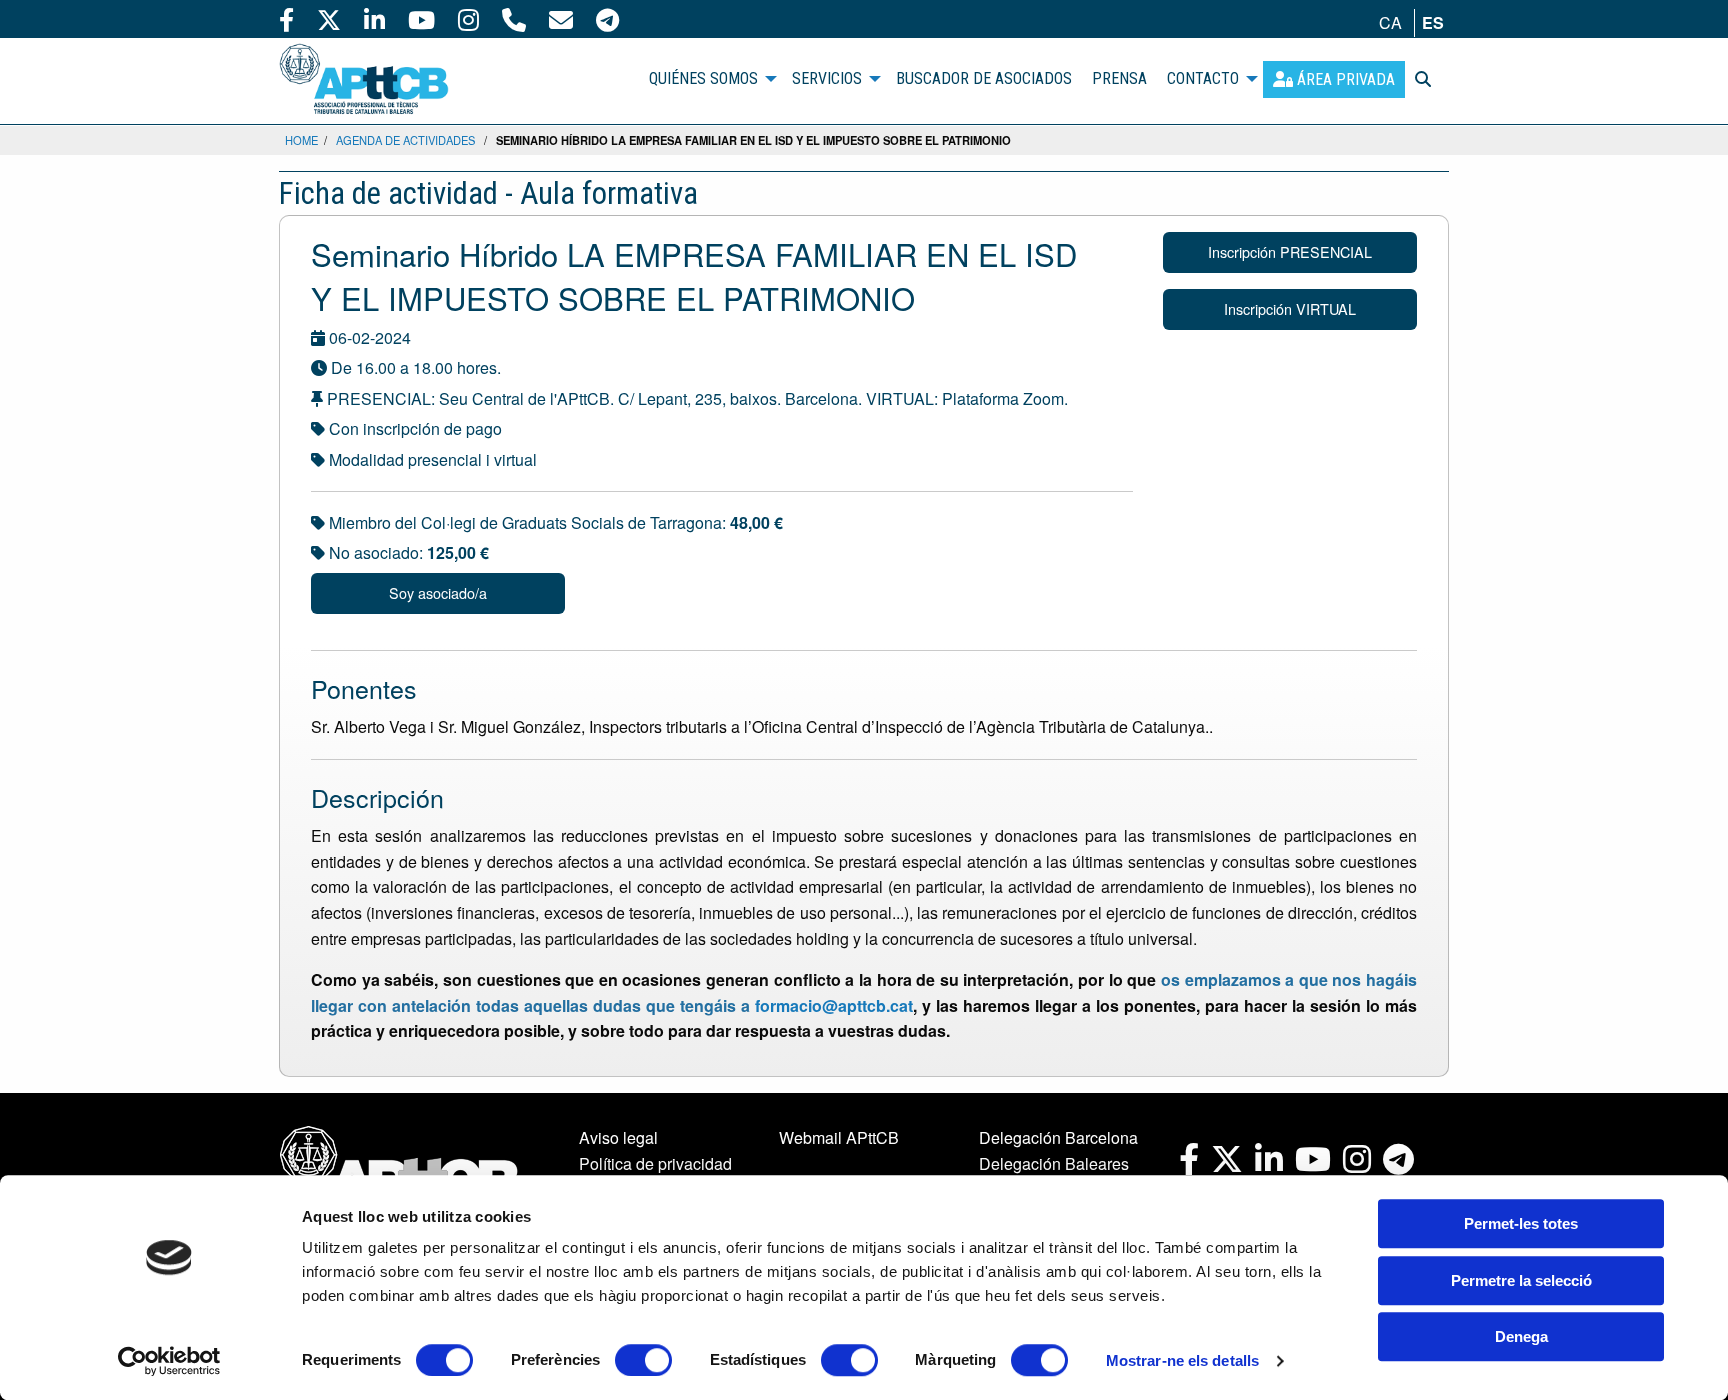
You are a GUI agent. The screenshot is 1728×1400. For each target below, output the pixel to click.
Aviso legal (618, 1137)
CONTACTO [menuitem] (1203, 78)
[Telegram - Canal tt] (607, 19)
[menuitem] (1334, 79)
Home (301, 140)
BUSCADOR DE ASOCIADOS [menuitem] (984, 78)
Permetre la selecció (1521, 1280)
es (1433, 22)
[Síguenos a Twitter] (329, 19)
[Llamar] (514, 19)
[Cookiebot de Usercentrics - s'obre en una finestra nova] (169, 1361)
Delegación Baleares (1054, 1163)
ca (1390, 22)
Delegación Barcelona (1058, 1137)
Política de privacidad (655, 1163)
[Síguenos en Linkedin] (374, 19)
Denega (1521, 1336)
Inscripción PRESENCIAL (1290, 251)
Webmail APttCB (839, 1137)
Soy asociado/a (438, 592)
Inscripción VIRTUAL (1290, 308)
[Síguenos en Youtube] (421, 19)
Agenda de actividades (405, 140)
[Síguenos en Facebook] (286, 19)
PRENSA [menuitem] (1119, 78)
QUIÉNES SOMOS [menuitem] (703, 78)
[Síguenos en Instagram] (468, 19)
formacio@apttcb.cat (834, 1005)
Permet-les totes (1521, 1223)
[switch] (643, 1360)
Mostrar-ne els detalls (1182, 1360)
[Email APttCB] (561, 19)
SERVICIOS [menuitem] (827, 78)
